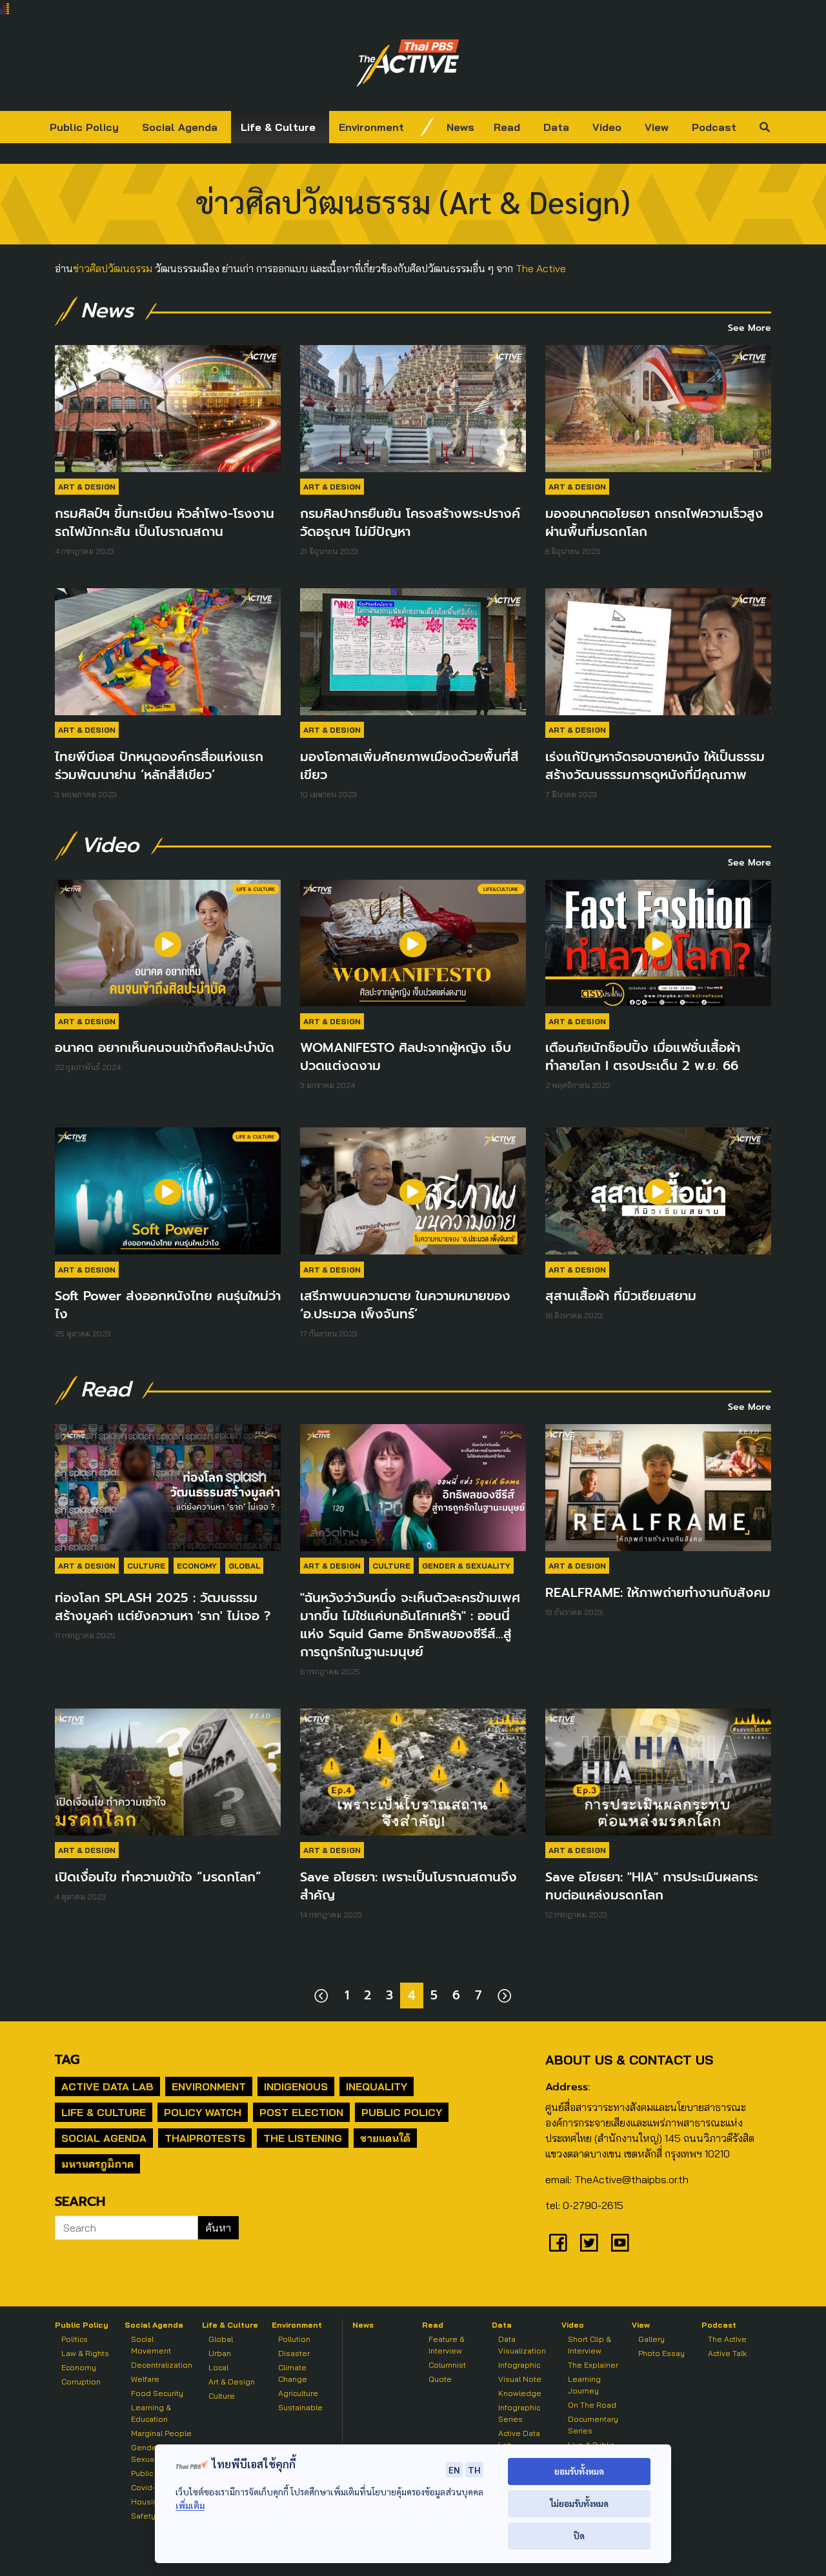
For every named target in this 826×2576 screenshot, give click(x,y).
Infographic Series (519, 2413)
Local (218, 2367)
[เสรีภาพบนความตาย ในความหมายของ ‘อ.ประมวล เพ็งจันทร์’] (413, 1191)
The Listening (303, 2138)
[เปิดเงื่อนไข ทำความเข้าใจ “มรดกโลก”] (168, 1772)
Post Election (301, 2112)
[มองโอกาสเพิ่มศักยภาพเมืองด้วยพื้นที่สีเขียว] (413, 652)
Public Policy (84, 127)
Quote (440, 2379)
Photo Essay (661, 2353)
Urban (220, 2353)
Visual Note (520, 2379)
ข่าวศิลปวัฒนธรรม (113, 268)
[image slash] (427, 127)
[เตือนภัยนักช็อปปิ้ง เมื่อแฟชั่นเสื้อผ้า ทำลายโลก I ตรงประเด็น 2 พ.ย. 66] (658, 943)
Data (556, 127)
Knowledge (520, 2393)
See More (750, 328)
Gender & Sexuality (466, 1566)
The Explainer (593, 2365)
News (460, 127)
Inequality (377, 2086)
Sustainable (300, 2407)
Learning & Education (151, 2413)
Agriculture (298, 2393)
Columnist (447, 2365)
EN (454, 2470)
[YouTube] (620, 2243)
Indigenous (296, 2086)
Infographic (519, 2365)
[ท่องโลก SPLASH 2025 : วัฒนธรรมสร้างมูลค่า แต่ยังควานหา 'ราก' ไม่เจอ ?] (168, 1488)
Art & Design (87, 487)
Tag (67, 2059)
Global (244, 1566)
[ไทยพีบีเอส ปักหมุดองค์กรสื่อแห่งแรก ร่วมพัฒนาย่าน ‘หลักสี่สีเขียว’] (168, 652)
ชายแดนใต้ (385, 2138)
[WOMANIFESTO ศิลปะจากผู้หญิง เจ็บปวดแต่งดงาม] (413, 943)
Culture (146, 1566)
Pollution (294, 2339)
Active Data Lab (107, 2086)
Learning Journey (584, 2385)
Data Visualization (522, 2345)
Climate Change (293, 2373)
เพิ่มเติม (190, 2505)
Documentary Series (593, 2425)
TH (474, 2470)
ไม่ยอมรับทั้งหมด (579, 2503)
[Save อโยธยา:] (658, 1772)
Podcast (714, 127)
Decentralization (162, 2365)
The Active (541, 268)
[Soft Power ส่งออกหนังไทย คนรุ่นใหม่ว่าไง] (168, 1191)
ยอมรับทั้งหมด (579, 2471)
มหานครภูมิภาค (97, 2164)
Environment (371, 127)
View (657, 127)
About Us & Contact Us (629, 2060)
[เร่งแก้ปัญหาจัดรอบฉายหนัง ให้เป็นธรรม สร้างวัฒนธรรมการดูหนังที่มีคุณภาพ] (658, 652)
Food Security (157, 2393)
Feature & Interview (447, 2345)
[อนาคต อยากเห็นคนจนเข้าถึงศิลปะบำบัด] (168, 943)
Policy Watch (203, 2112)
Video (607, 127)
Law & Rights (85, 2353)
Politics (75, 2339)
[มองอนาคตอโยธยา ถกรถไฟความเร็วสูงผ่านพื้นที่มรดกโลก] (658, 409)
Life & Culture (278, 127)
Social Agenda (180, 127)
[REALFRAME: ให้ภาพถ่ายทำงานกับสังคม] (658, 1488)
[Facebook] (558, 2243)
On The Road (592, 2405)
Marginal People (161, 2433)
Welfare (145, 2379)
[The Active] (408, 63)
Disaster (294, 2353)
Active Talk (727, 2353)
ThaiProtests (205, 2138)
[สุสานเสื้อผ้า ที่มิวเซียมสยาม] (658, 1191)
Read (507, 127)
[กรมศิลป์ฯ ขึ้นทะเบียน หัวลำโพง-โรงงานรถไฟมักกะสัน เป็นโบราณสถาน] (168, 409)
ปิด (579, 2536)
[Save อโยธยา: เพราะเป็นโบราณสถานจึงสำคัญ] (413, 1772)
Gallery (651, 2339)
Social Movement (151, 2345)
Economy (197, 1566)
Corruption (81, 2382)
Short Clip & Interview (589, 2345)
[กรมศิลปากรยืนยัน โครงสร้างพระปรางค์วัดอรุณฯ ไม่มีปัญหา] (413, 409)
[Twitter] (589, 2243)
